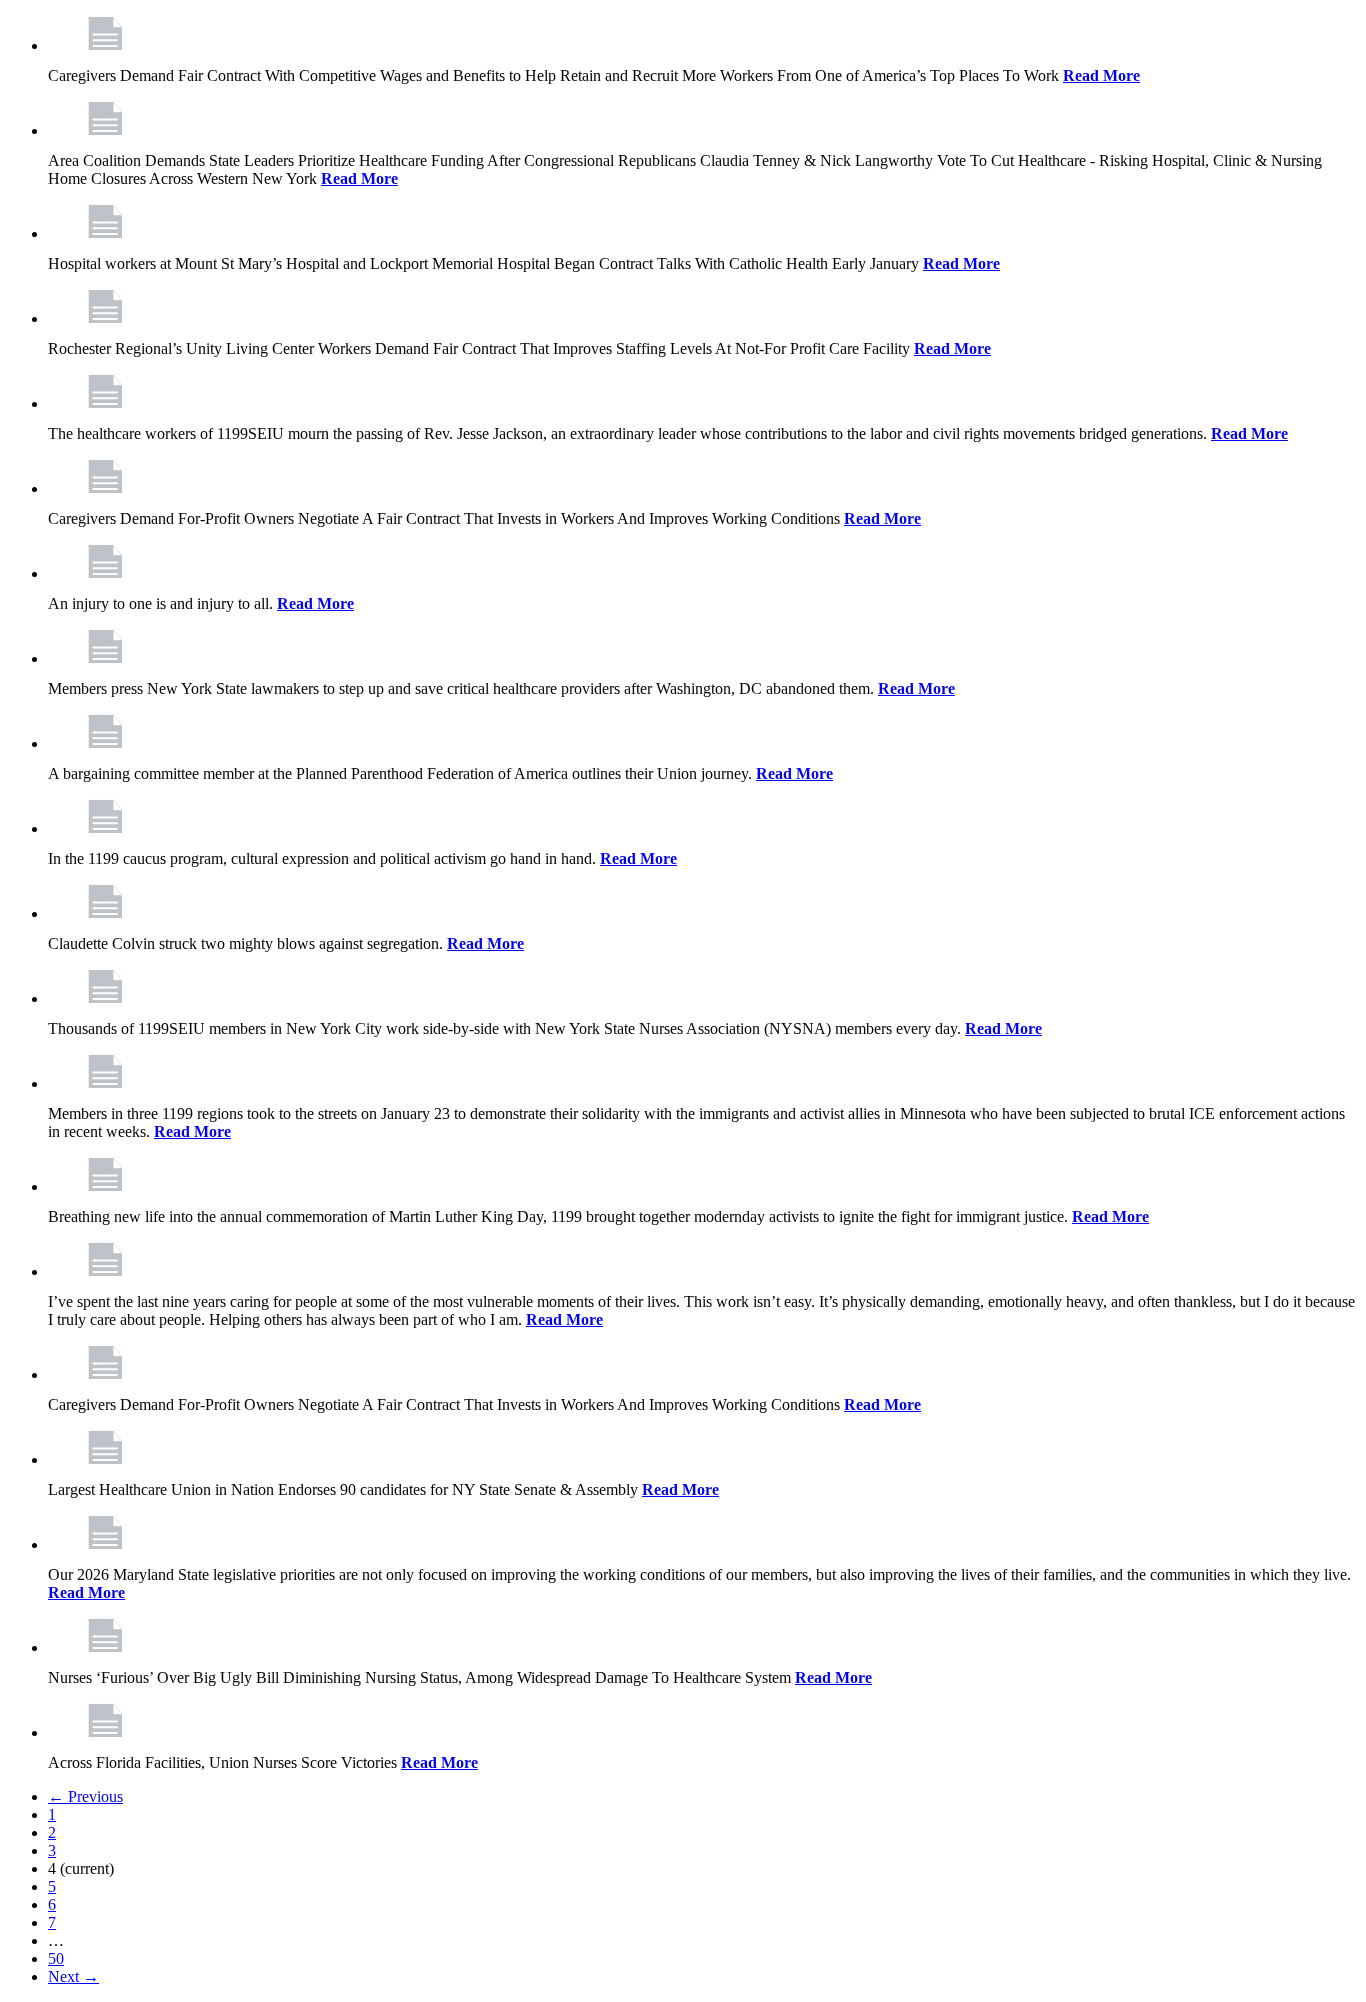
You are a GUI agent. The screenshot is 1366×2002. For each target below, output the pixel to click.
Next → (73, 1976)
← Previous (85, 1796)
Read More (1101, 75)
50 (56, 1958)
